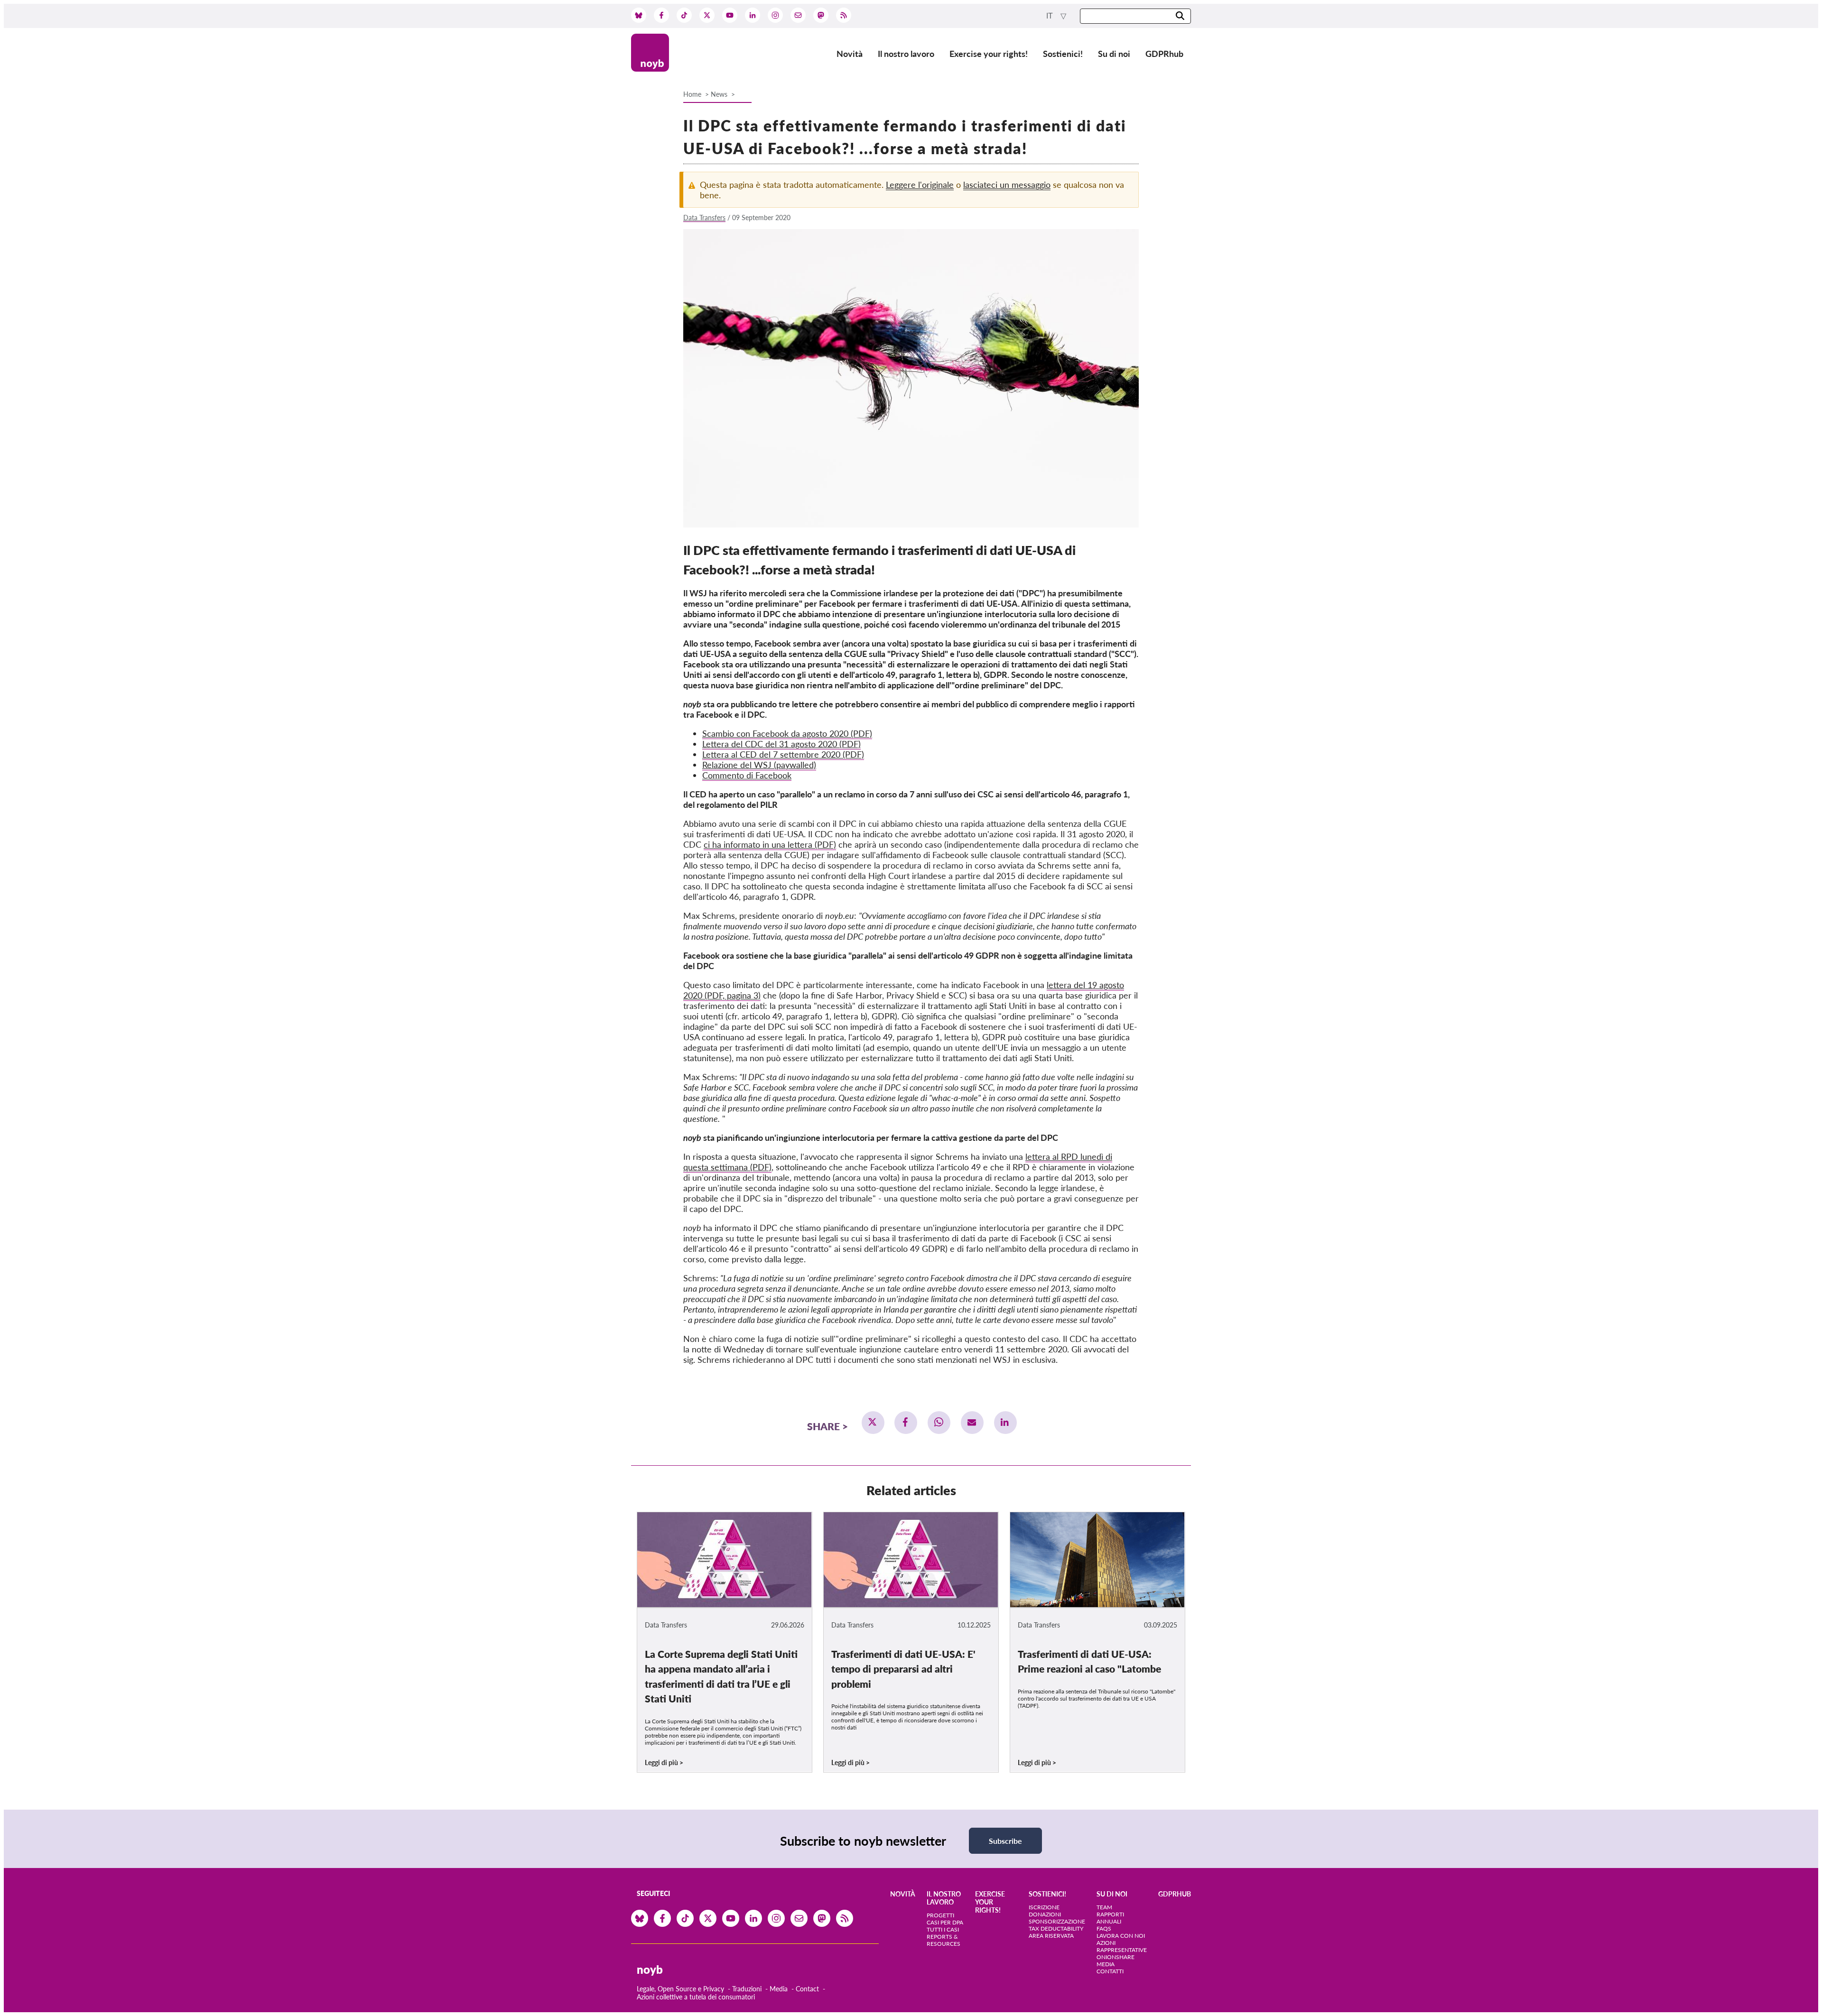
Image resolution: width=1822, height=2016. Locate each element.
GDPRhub (1164, 54)
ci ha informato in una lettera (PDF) (770, 844)
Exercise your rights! (989, 54)
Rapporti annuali (1110, 1918)
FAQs (1104, 1928)
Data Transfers (704, 217)
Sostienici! (1063, 54)
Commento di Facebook (747, 775)
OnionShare (1116, 1957)
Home (692, 94)
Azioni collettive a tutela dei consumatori (696, 1997)
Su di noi (1114, 54)
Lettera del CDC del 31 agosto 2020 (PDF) (781, 744)
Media (779, 1989)
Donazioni (1045, 1914)
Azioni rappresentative (1122, 1946)
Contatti (1110, 1971)
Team (1104, 1907)
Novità (850, 54)
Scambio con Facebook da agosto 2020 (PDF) (787, 733)
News (719, 94)
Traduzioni (747, 1989)
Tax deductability (1056, 1928)
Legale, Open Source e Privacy (680, 1989)
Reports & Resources (944, 1940)
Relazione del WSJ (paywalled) (759, 765)
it (1050, 16)
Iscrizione (1044, 1907)
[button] (873, 1423)
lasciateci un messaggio (1007, 185)
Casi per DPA (945, 1922)
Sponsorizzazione (1057, 1921)
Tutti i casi (943, 1929)
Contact (807, 1989)
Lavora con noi (1121, 1936)
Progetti (940, 1915)
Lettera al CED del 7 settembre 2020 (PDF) (783, 754)
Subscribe (1005, 1841)
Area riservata (1051, 1936)
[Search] (1180, 16)
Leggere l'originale (920, 185)
